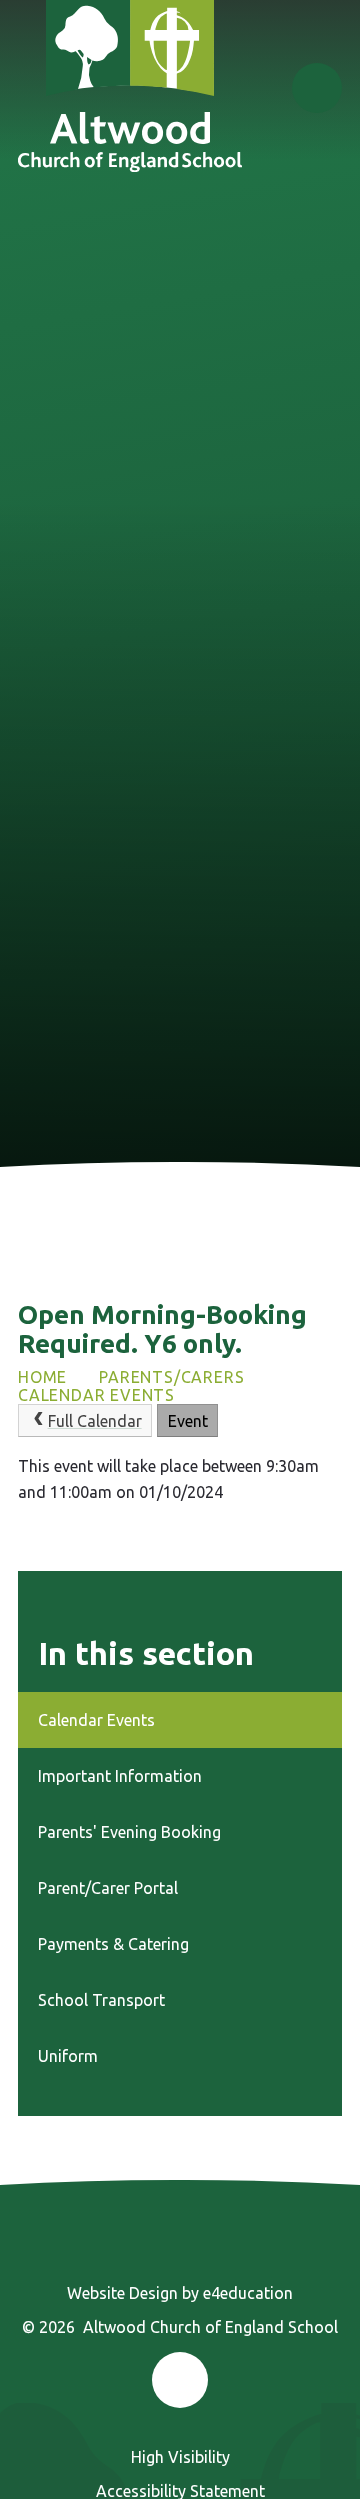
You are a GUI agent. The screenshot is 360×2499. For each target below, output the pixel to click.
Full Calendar (95, 1421)
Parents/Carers (171, 1377)
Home (42, 1377)
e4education (248, 2293)
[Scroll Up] (180, 2380)
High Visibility (180, 2457)
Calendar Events (96, 1395)
